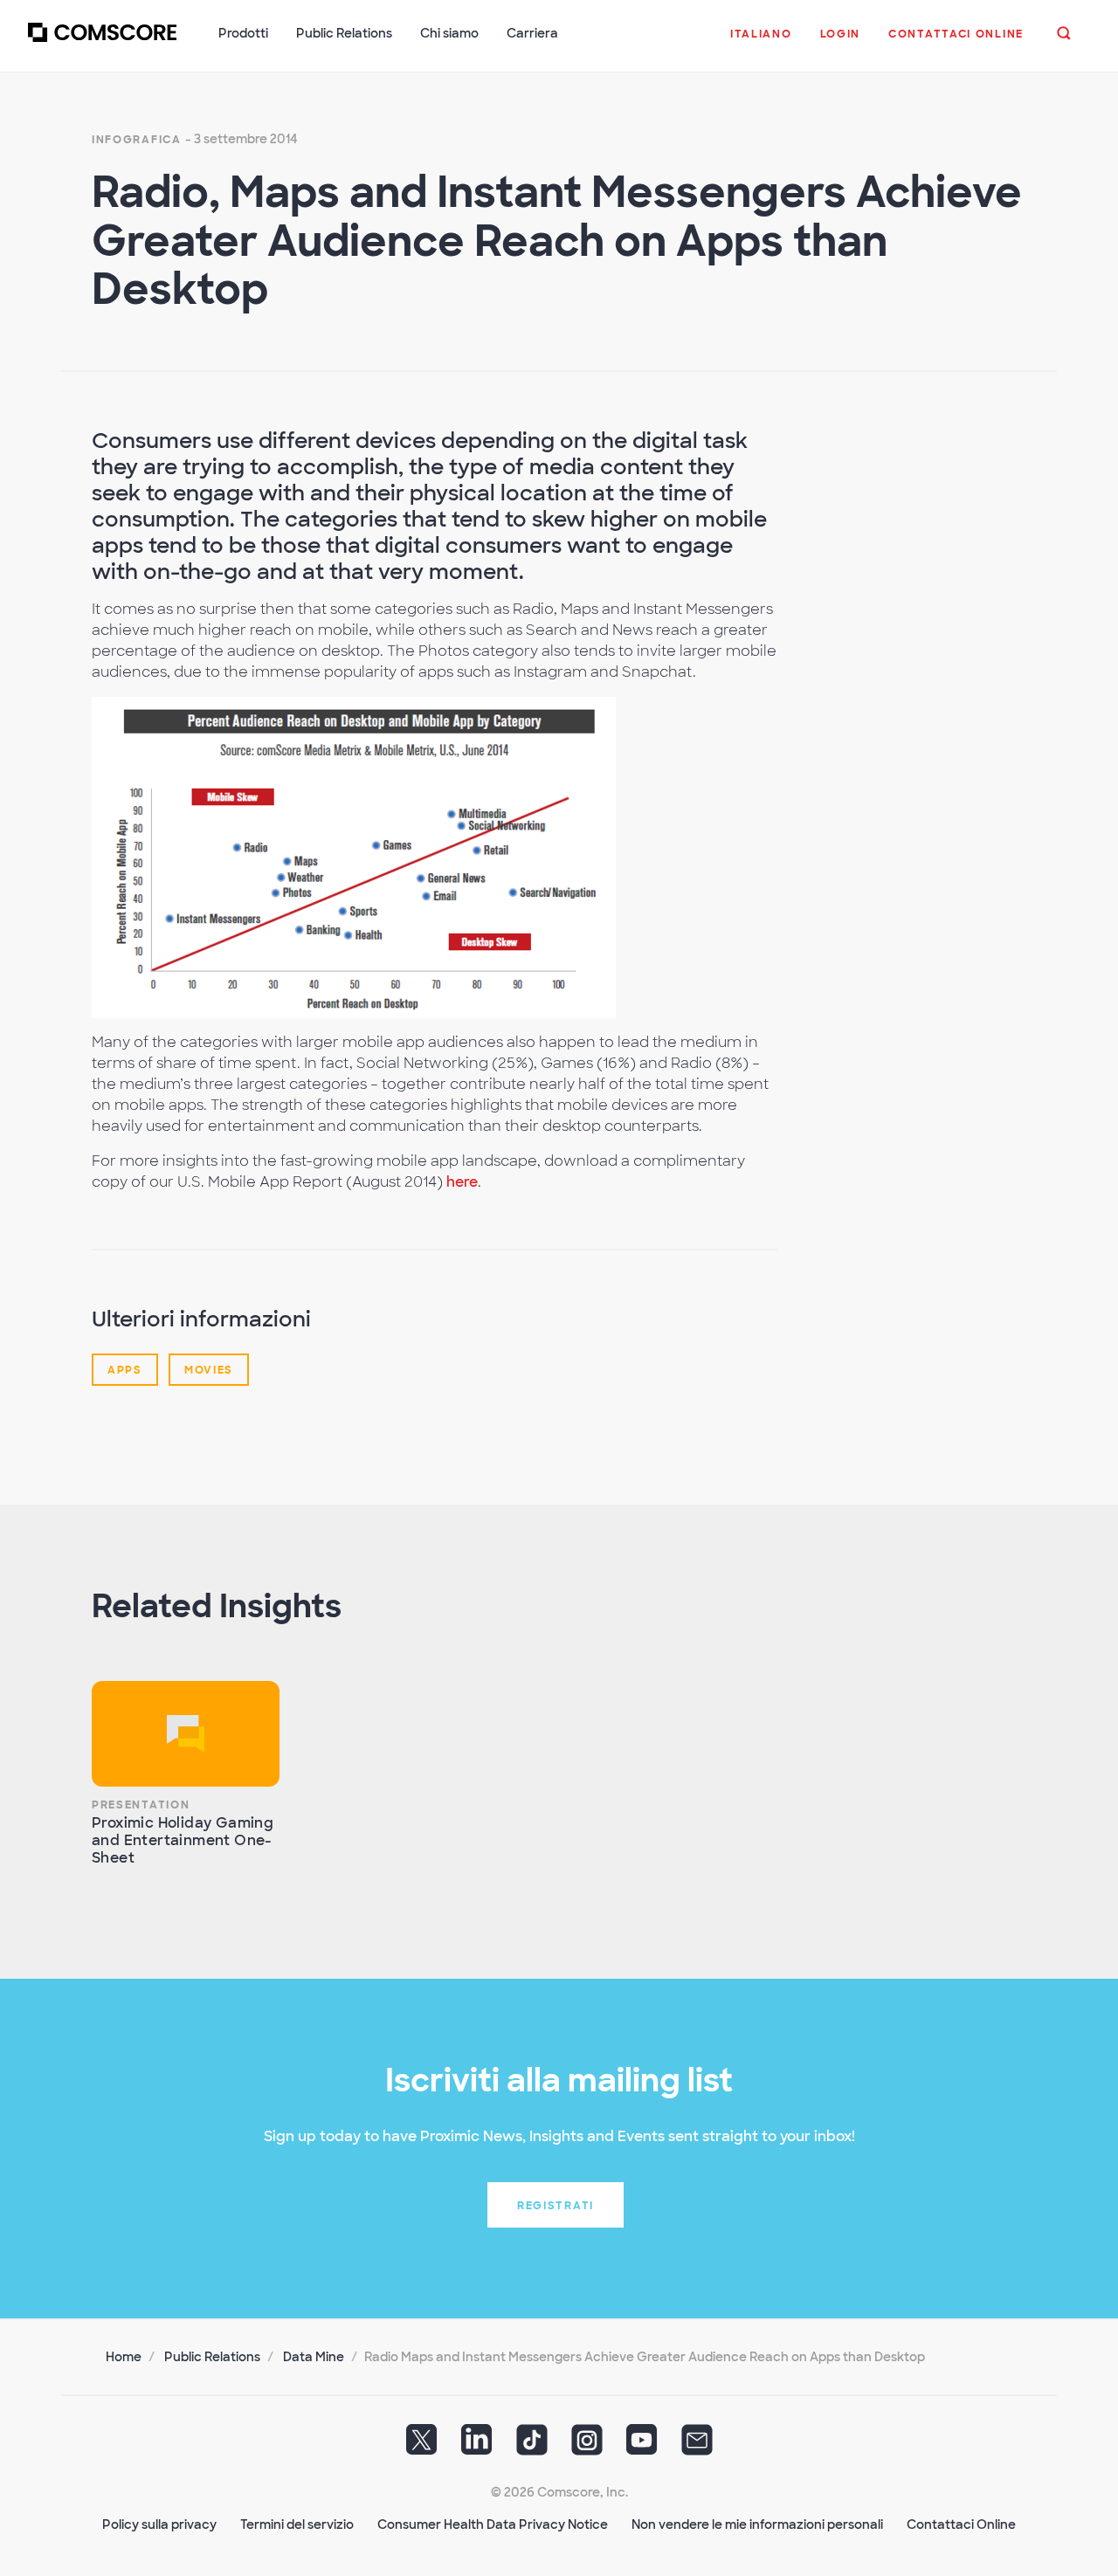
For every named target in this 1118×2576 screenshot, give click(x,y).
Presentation (141, 1805)
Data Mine (314, 2357)
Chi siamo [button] (449, 33)
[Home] (102, 43)
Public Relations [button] (344, 33)
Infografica (137, 140)
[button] (761, 43)
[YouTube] (642, 2446)
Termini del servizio (297, 2524)
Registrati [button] (556, 2206)
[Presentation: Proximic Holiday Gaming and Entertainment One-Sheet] (186, 1734)
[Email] (697, 2446)
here (462, 1182)
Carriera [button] (532, 33)
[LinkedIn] (477, 2446)
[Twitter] (422, 2446)
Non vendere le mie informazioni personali (757, 2524)
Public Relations (212, 2357)
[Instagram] (587, 2446)
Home (124, 2357)
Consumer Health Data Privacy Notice (493, 2524)
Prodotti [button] (243, 33)
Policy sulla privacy (159, 2524)
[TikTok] (532, 2446)
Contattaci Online (961, 2524)
